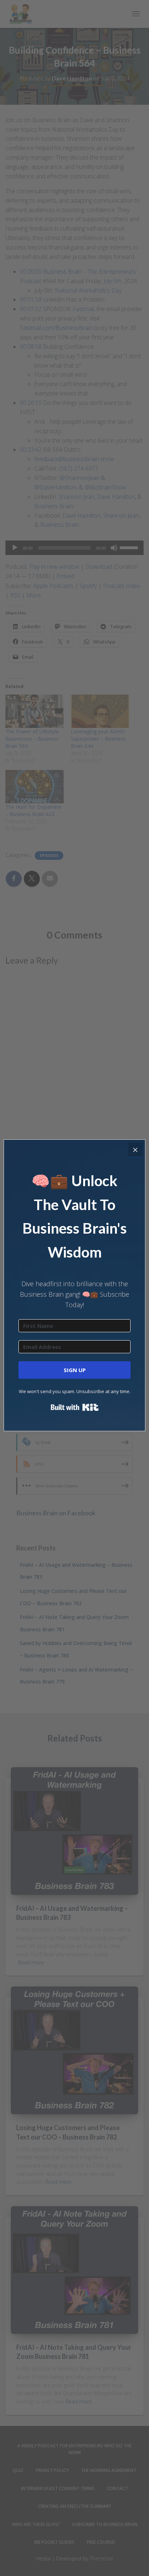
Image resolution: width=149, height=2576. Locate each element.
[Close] (135, 1150)
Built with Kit (75, 1407)
